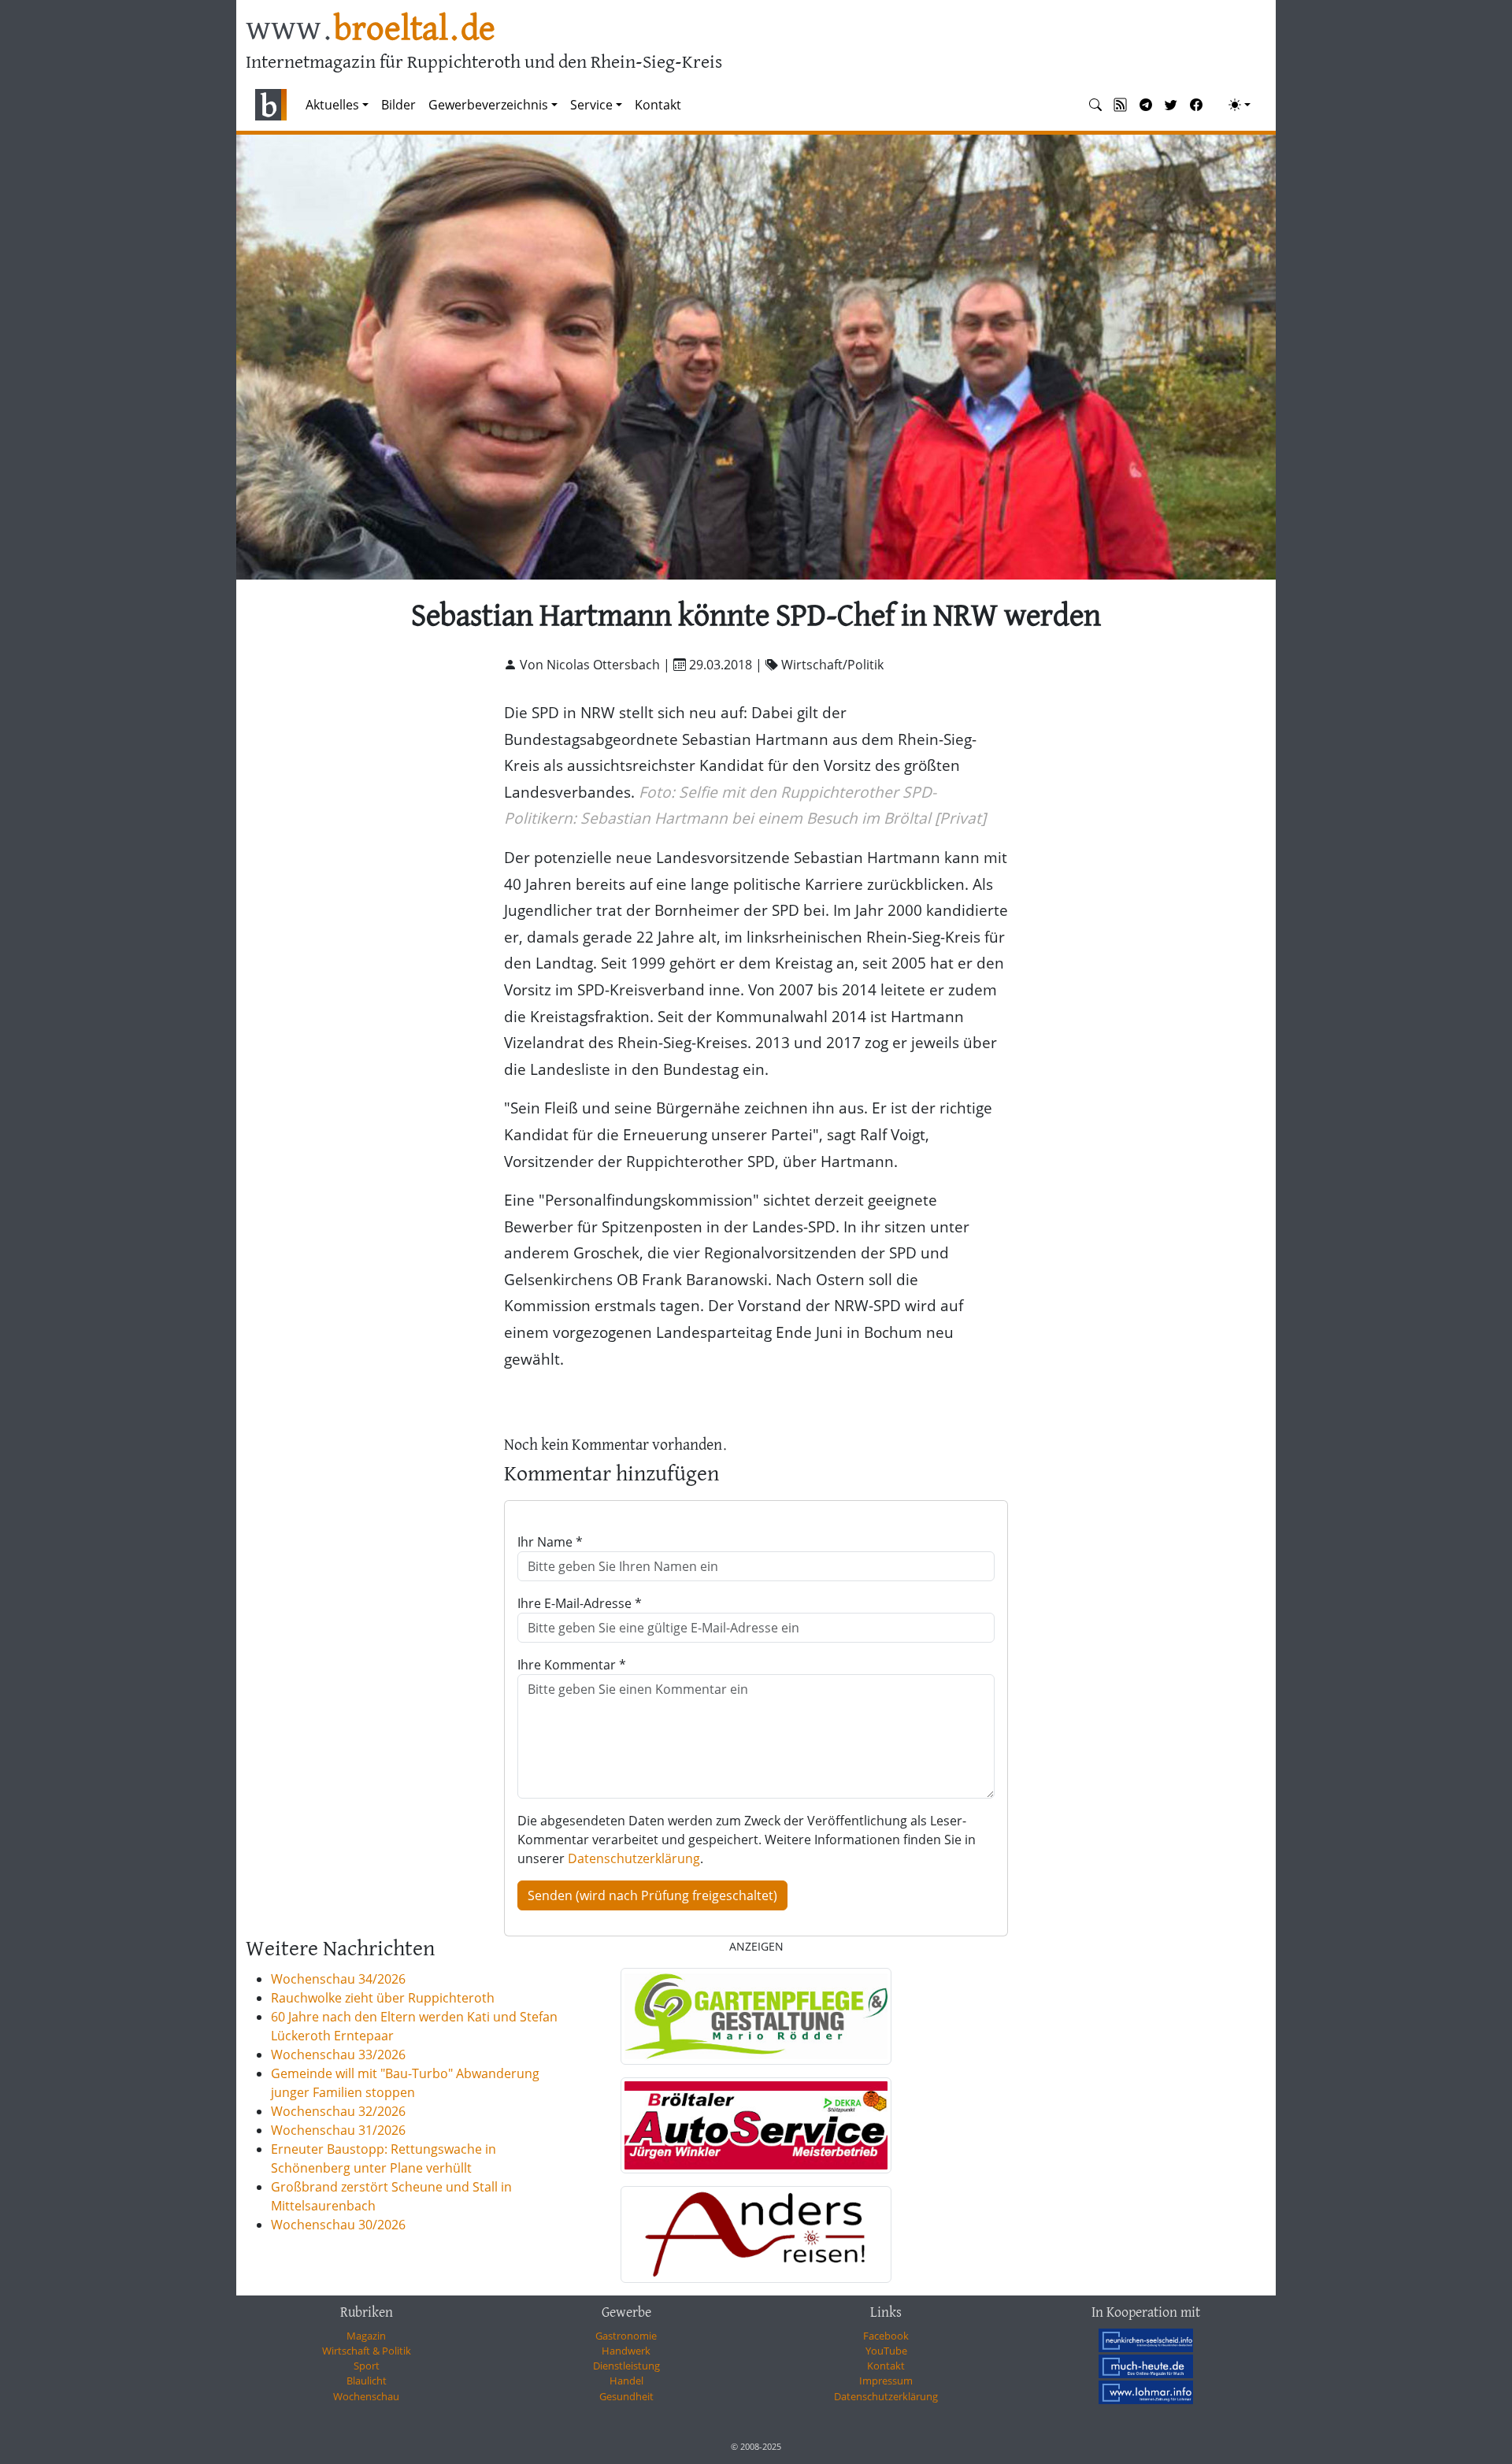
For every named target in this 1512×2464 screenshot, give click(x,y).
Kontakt (658, 105)
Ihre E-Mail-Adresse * (580, 1603)
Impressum (886, 2381)
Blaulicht (367, 2381)
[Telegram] (1146, 105)
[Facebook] (1196, 105)
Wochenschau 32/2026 (338, 2111)
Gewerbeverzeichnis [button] (488, 105)
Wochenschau (366, 2396)
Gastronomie (626, 2336)
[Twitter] (1171, 105)
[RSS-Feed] (1121, 105)
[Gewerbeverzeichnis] (756, 2016)
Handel (626, 2381)
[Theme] (1240, 105)
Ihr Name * (550, 1542)
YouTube (886, 2351)
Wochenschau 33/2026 (338, 2055)
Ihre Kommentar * (572, 1665)
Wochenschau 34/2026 (338, 1979)
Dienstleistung (626, 2366)
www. (371, 30)
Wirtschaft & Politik (367, 2351)
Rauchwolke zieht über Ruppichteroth (383, 1998)
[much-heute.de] (1146, 2366)
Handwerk (626, 2351)
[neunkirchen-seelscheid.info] (1146, 2340)
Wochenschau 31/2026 (338, 2130)
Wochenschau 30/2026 (338, 2225)
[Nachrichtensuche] (1095, 105)
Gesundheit (626, 2396)
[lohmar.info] (1146, 2392)
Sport (367, 2366)
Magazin (366, 2336)
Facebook (886, 2336)
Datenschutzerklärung (634, 1858)
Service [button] (591, 105)
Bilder (398, 105)
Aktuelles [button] (332, 105)
